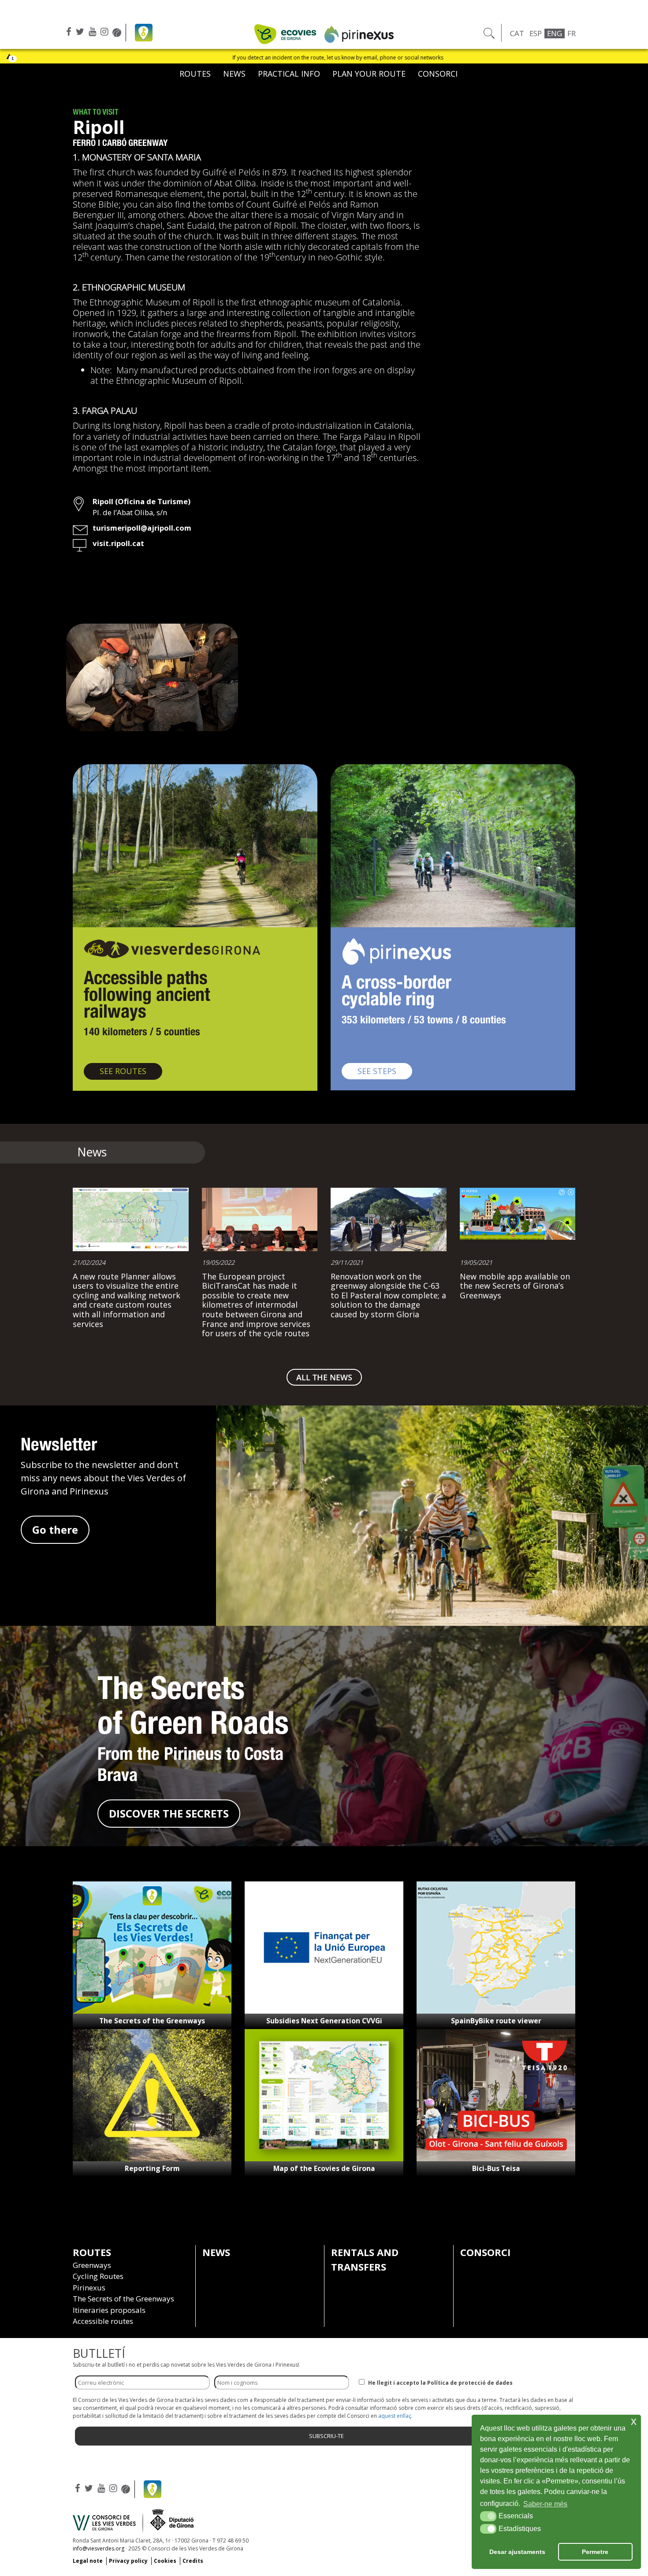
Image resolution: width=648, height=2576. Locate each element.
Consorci (438, 74)
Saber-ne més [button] (545, 2504)
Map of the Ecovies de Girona (324, 2168)
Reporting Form (152, 2168)
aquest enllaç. (395, 2416)
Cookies (165, 2561)
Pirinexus (89, 2288)
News (234, 74)
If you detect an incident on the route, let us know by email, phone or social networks (127, 58)
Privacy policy (128, 2561)
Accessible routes (103, 2321)
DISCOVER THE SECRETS (169, 1813)
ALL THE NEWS (324, 1377)
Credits (193, 2561)
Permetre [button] (595, 2552)
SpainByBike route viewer (496, 2021)
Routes (195, 74)
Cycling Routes (98, 2276)
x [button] (634, 2421)
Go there (55, 1530)
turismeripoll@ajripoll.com (142, 528)
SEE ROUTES (131, 1071)
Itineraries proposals (109, 2310)
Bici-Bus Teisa (496, 2168)
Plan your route (369, 74)
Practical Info (289, 74)
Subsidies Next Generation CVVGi (324, 2021)
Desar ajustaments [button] (517, 2552)
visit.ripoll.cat (118, 543)
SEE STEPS (385, 1071)
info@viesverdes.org (99, 2548)
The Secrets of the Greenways (152, 2021)
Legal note (88, 2561)
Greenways (92, 2265)
